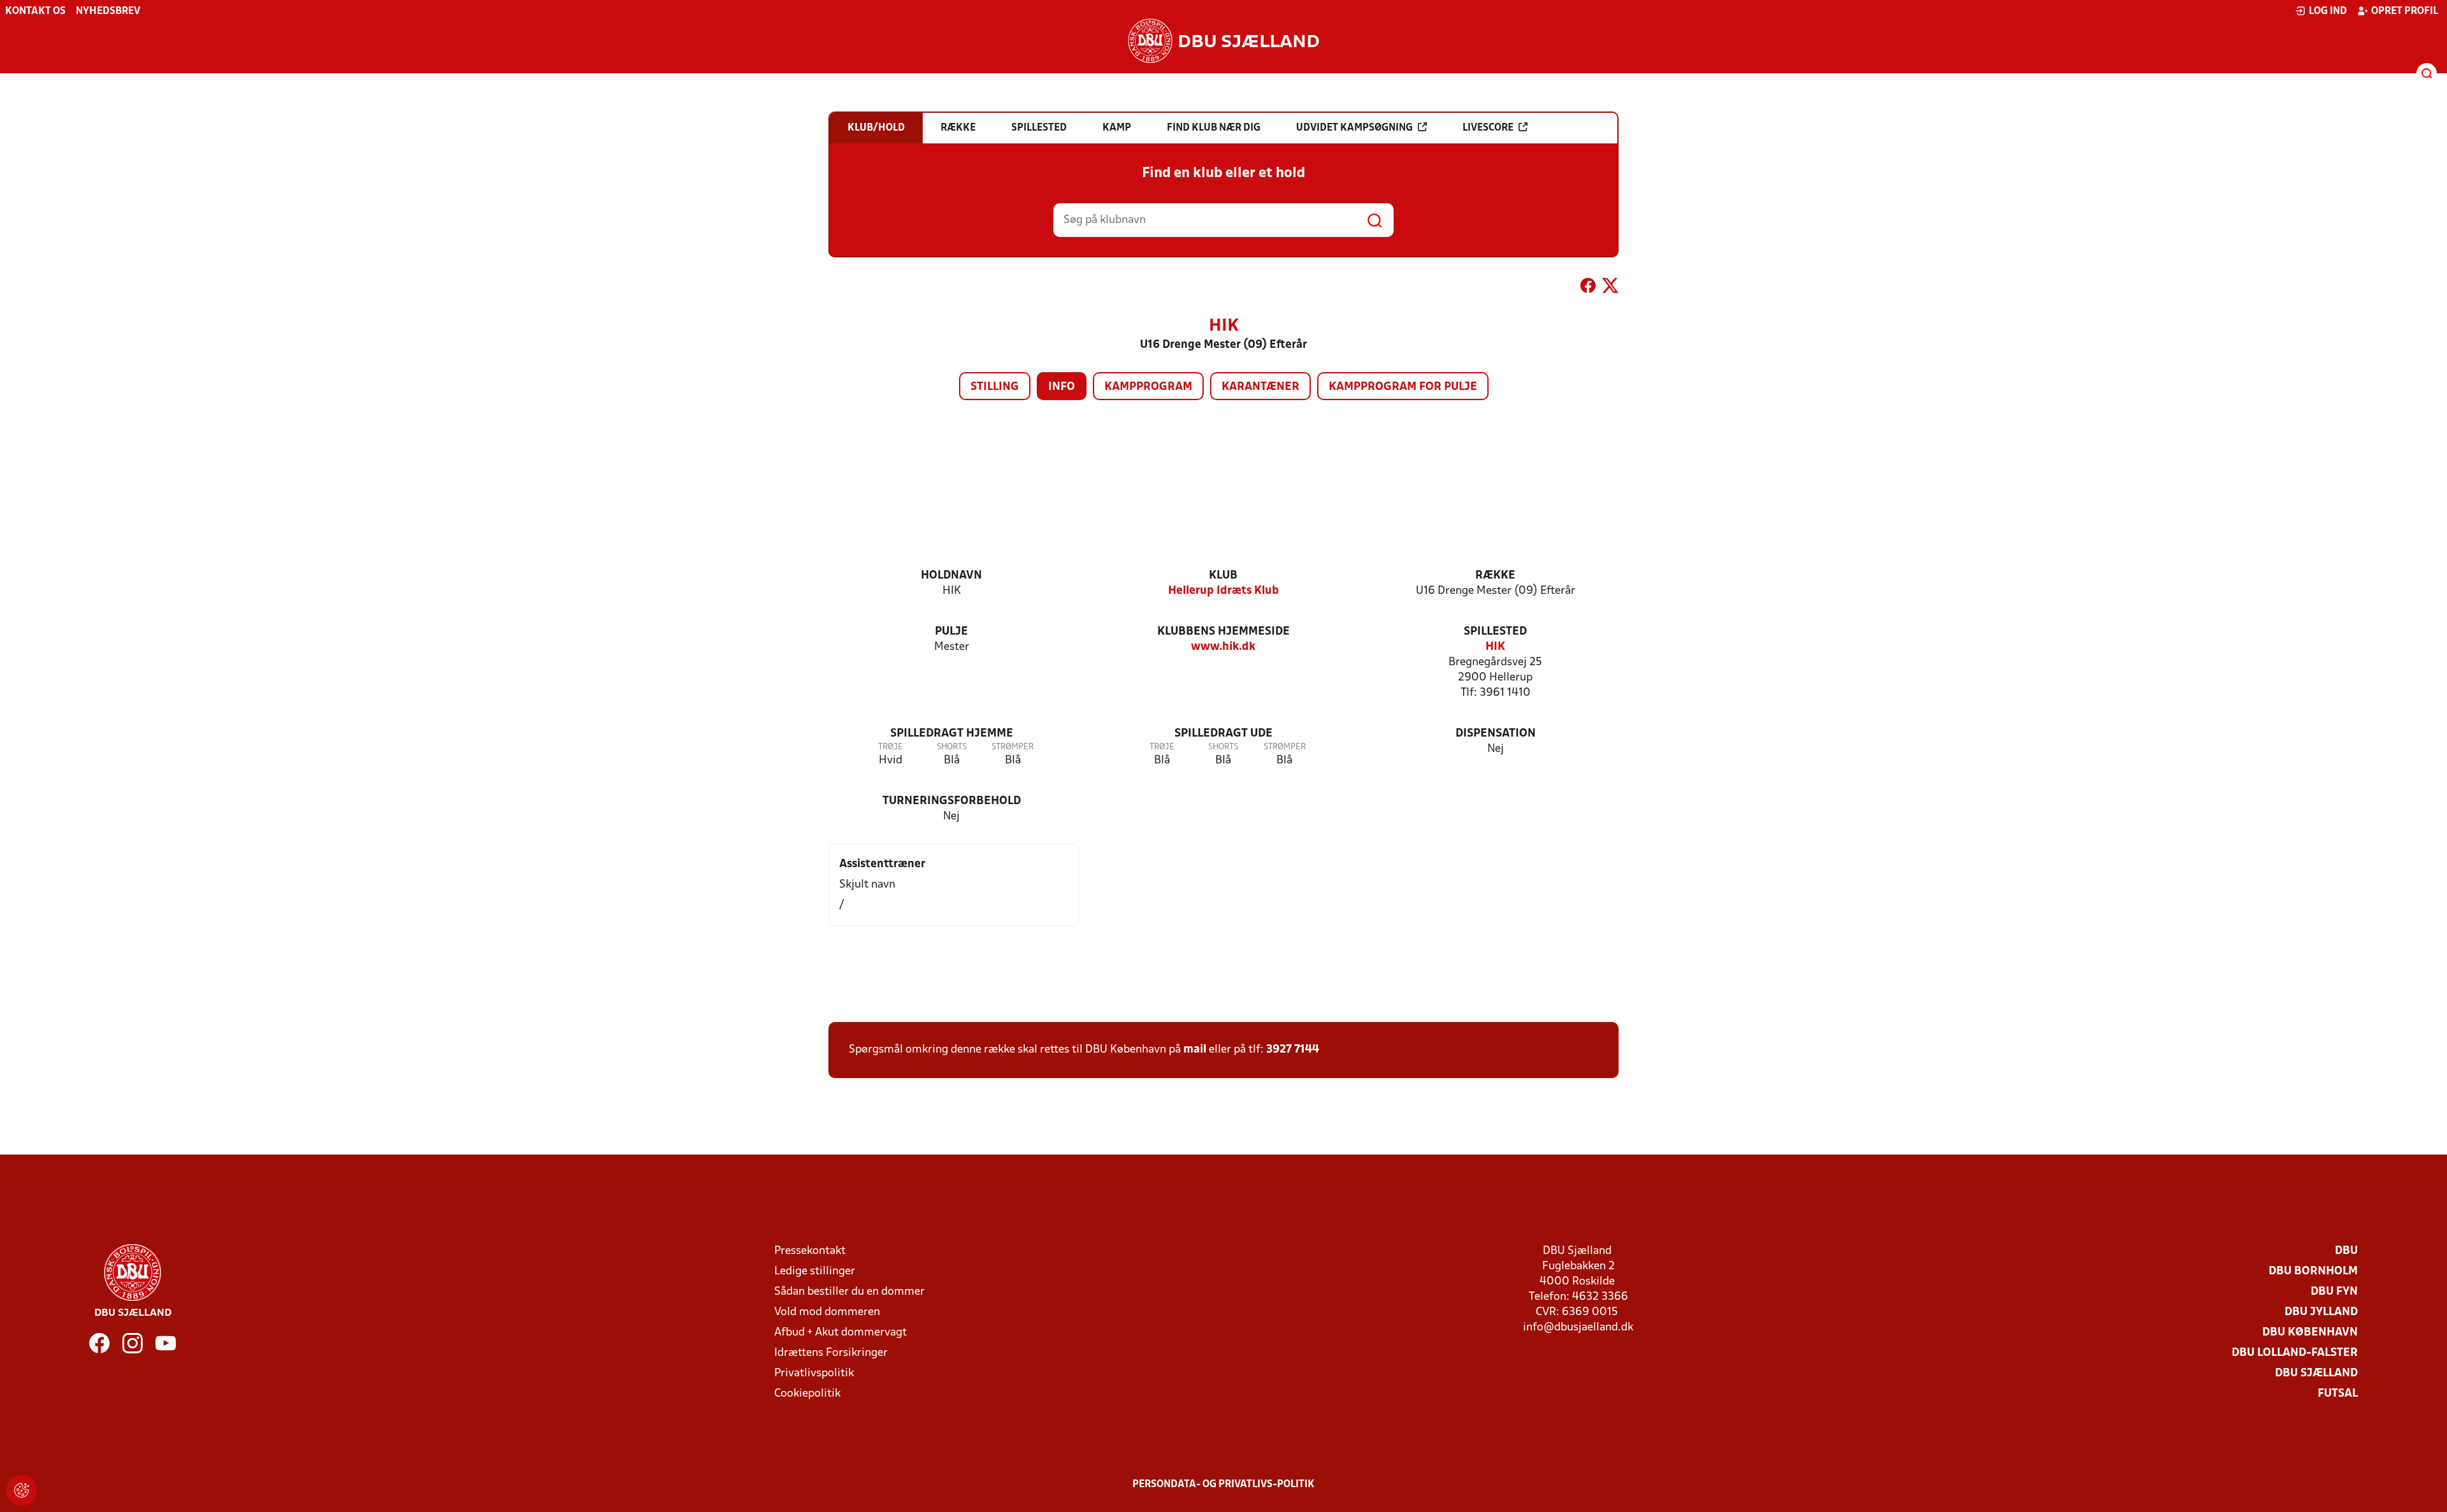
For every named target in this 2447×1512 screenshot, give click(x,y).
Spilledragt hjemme (952, 734)
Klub (1223, 576)
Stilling (995, 387)
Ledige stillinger (815, 1271)
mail (1195, 1050)
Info (1062, 387)
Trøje (891, 747)
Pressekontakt (810, 1251)
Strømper (1013, 747)
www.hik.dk (1223, 647)
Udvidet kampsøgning (1354, 128)
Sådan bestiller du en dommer (849, 1292)
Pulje (951, 632)
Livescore (1488, 128)
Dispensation (1496, 734)
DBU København (2310, 1333)
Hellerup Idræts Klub (1223, 591)
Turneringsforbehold (952, 801)
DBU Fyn (2334, 1292)
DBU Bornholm (2313, 1271)
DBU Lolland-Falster (2295, 1353)
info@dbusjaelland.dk (1578, 1328)
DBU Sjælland (2316, 1373)
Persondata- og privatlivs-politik (1223, 1485)
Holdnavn (951, 576)
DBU (2346, 1251)
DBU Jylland (2321, 1312)
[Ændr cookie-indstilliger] (22, 1490)
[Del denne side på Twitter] (1610, 288)
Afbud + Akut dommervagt (841, 1333)
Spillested (1495, 632)
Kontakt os (35, 11)
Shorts (952, 747)
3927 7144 (1293, 1050)
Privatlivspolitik (814, 1373)
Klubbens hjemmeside (1223, 632)
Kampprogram (1148, 387)
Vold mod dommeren (827, 1312)
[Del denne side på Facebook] (1588, 288)
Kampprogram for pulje (1403, 387)
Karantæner (1260, 387)
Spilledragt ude (1223, 734)
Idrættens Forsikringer (831, 1353)
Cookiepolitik (807, 1394)
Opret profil (2405, 11)
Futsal (2338, 1394)
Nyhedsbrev (108, 11)
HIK (1495, 647)
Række (1495, 576)
